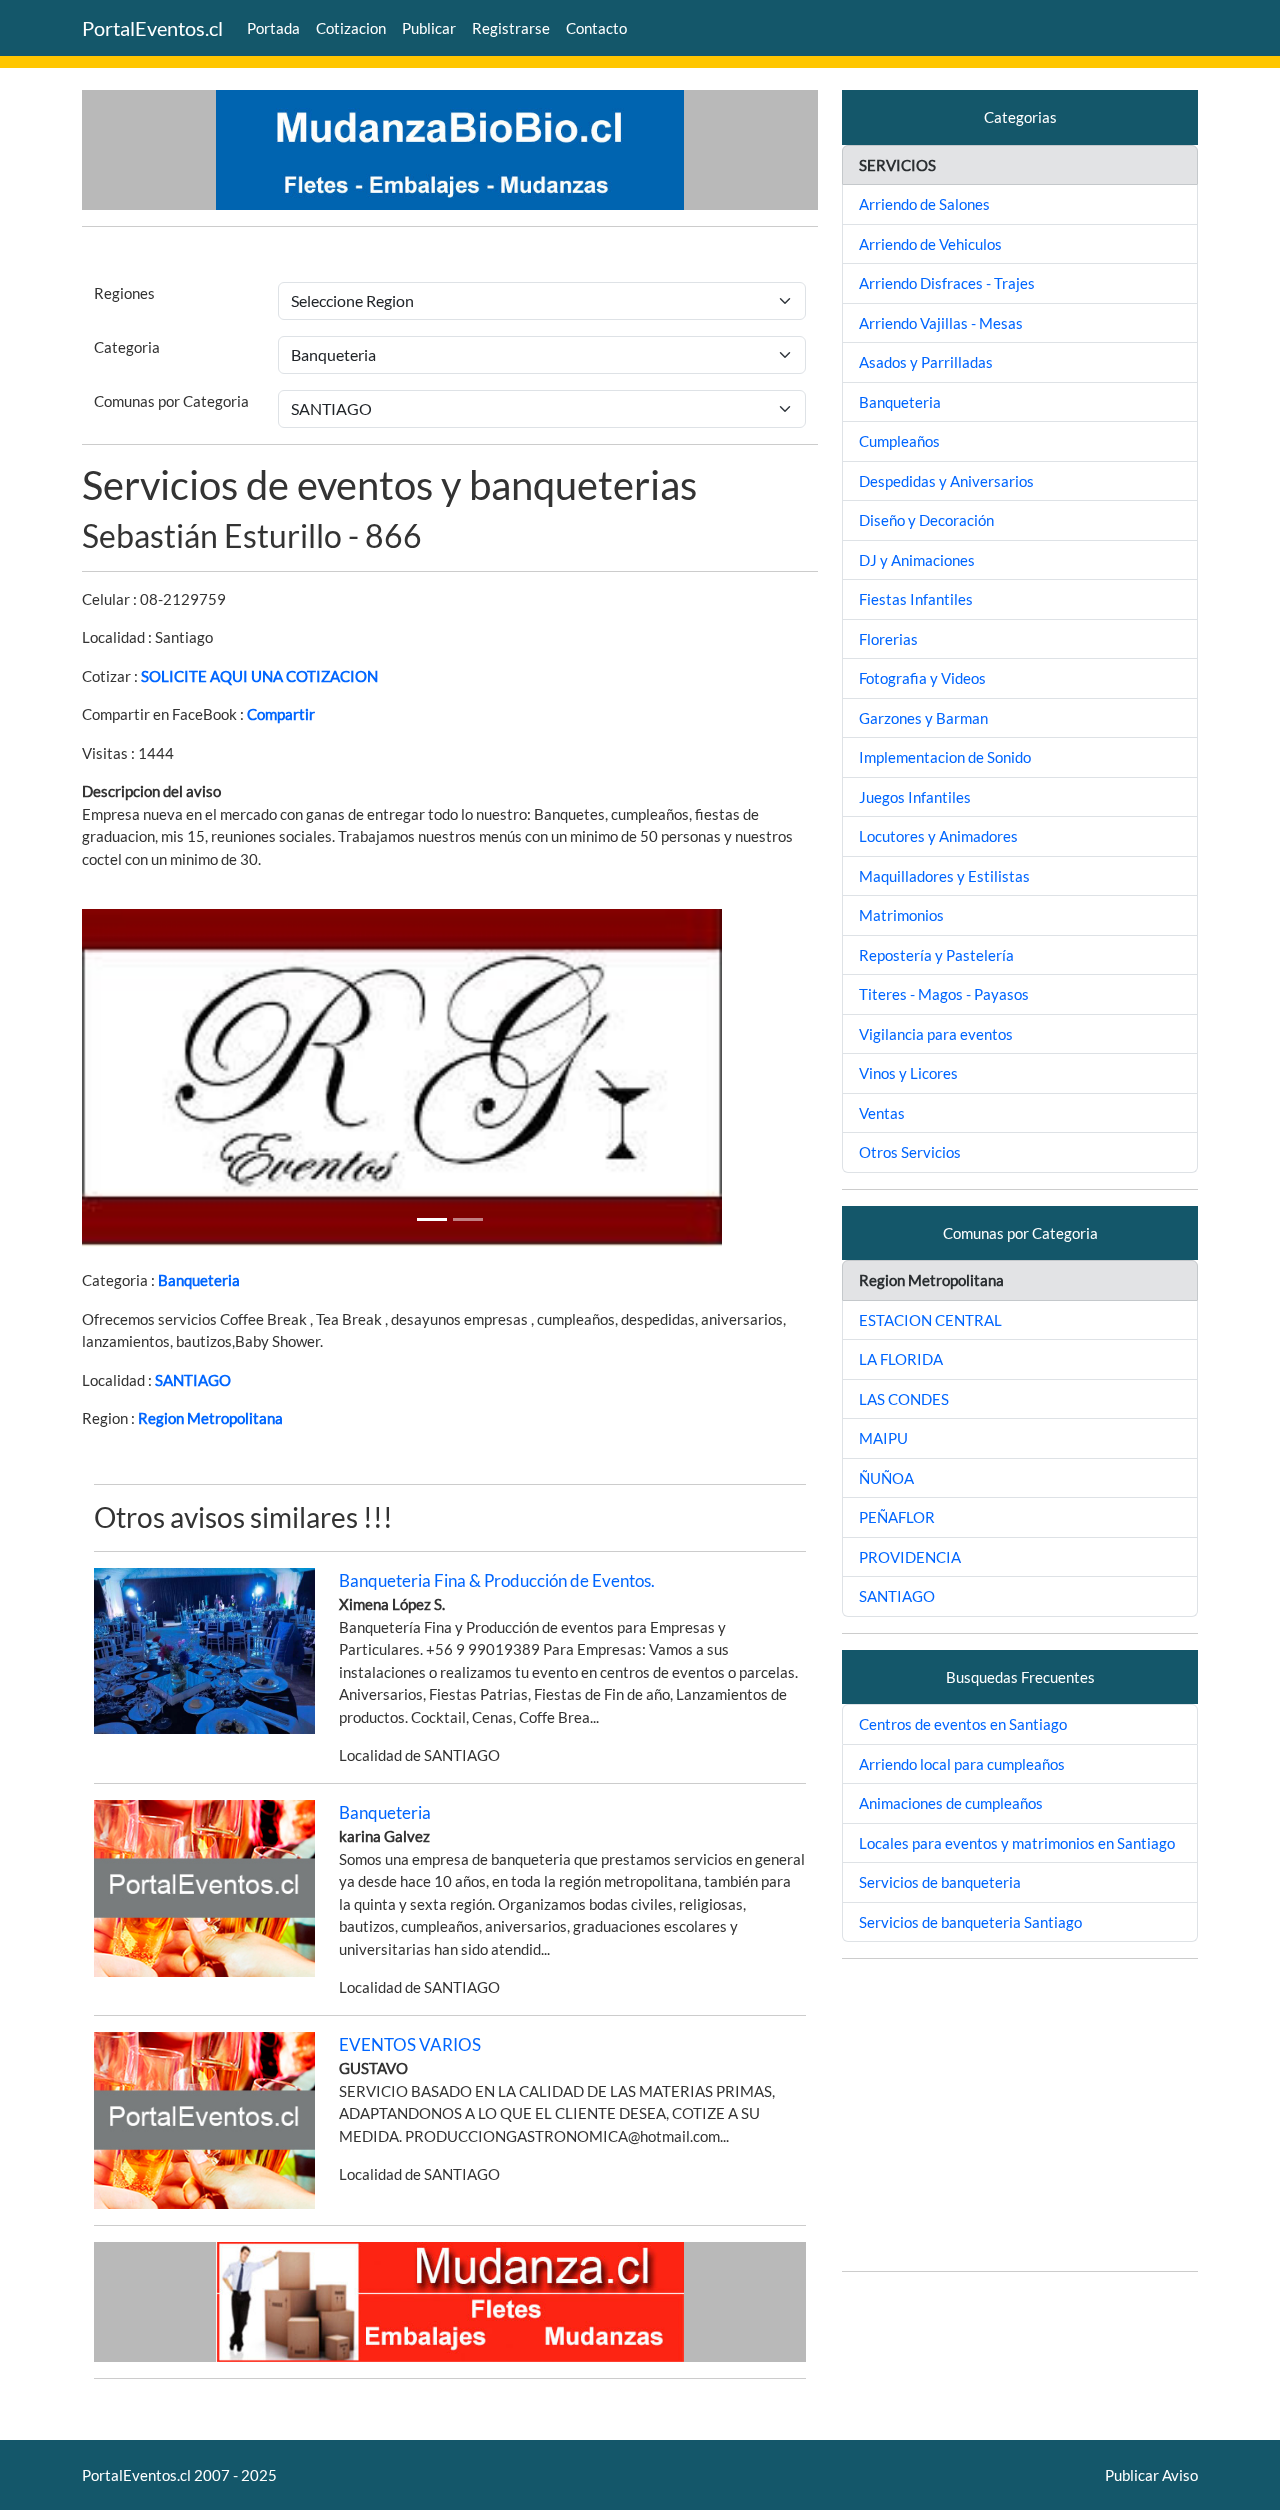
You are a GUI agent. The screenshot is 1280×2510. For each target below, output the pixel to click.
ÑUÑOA (886, 1478)
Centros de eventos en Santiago (963, 1724)
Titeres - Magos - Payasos (944, 994)
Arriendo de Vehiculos (930, 244)
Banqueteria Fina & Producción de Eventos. (497, 1580)
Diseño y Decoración (926, 520)
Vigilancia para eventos (936, 1034)
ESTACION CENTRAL (930, 1320)
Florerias (888, 639)
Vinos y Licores (908, 1073)
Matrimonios (901, 915)
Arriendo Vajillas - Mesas (941, 323)
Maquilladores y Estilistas (944, 876)
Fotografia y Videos (922, 678)
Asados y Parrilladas (926, 362)
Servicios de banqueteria (940, 1882)
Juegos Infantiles (915, 797)
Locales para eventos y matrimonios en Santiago (1017, 1843)
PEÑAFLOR (897, 1517)
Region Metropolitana (210, 1418)
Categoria (127, 347)
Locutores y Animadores (938, 836)
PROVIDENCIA (910, 1557)
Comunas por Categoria (171, 401)
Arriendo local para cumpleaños (962, 1764)
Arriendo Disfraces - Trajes (947, 283)
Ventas (882, 1113)
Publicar (429, 28)
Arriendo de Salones (924, 204)
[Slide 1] (432, 1219)
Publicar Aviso (1151, 2475)
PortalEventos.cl (152, 28)
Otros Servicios (910, 1152)
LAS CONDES (904, 1399)
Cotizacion (351, 28)
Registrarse (511, 28)
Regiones (124, 293)
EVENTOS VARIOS (410, 2044)
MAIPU (883, 1438)
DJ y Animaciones (917, 560)
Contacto (596, 28)
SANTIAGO (193, 1380)
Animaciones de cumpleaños (951, 1803)
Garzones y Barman (923, 718)
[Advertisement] (1020, 2115)
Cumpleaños (899, 441)
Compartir (281, 714)
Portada (273, 28)
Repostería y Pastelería (936, 955)
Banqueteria (199, 1280)
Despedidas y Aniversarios (946, 481)
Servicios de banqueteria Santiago (970, 1922)
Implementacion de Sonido (945, 757)
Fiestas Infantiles (916, 599)
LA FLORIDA (901, 1359)
